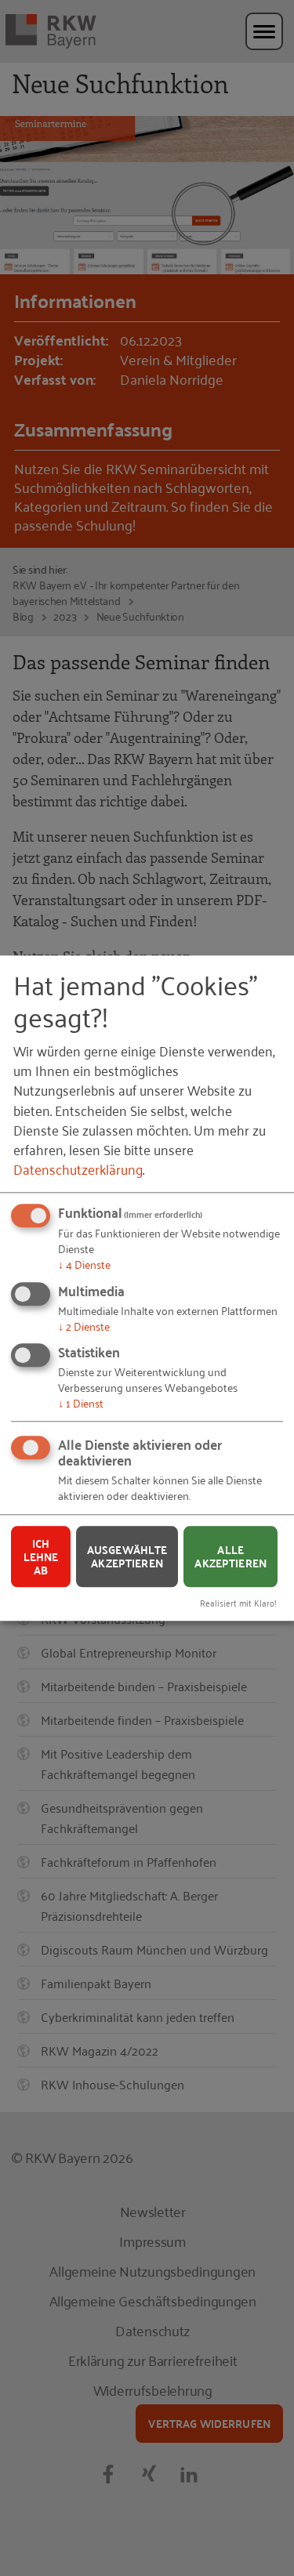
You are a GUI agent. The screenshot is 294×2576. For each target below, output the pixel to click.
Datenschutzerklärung (78, 1168)
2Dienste (84, 1326)
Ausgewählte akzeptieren (127, 1557)
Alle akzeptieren (230, 1557)
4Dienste (84, 1264)
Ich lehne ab (41, 1556)
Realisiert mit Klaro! (238, 1602)
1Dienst (81, 1403)
